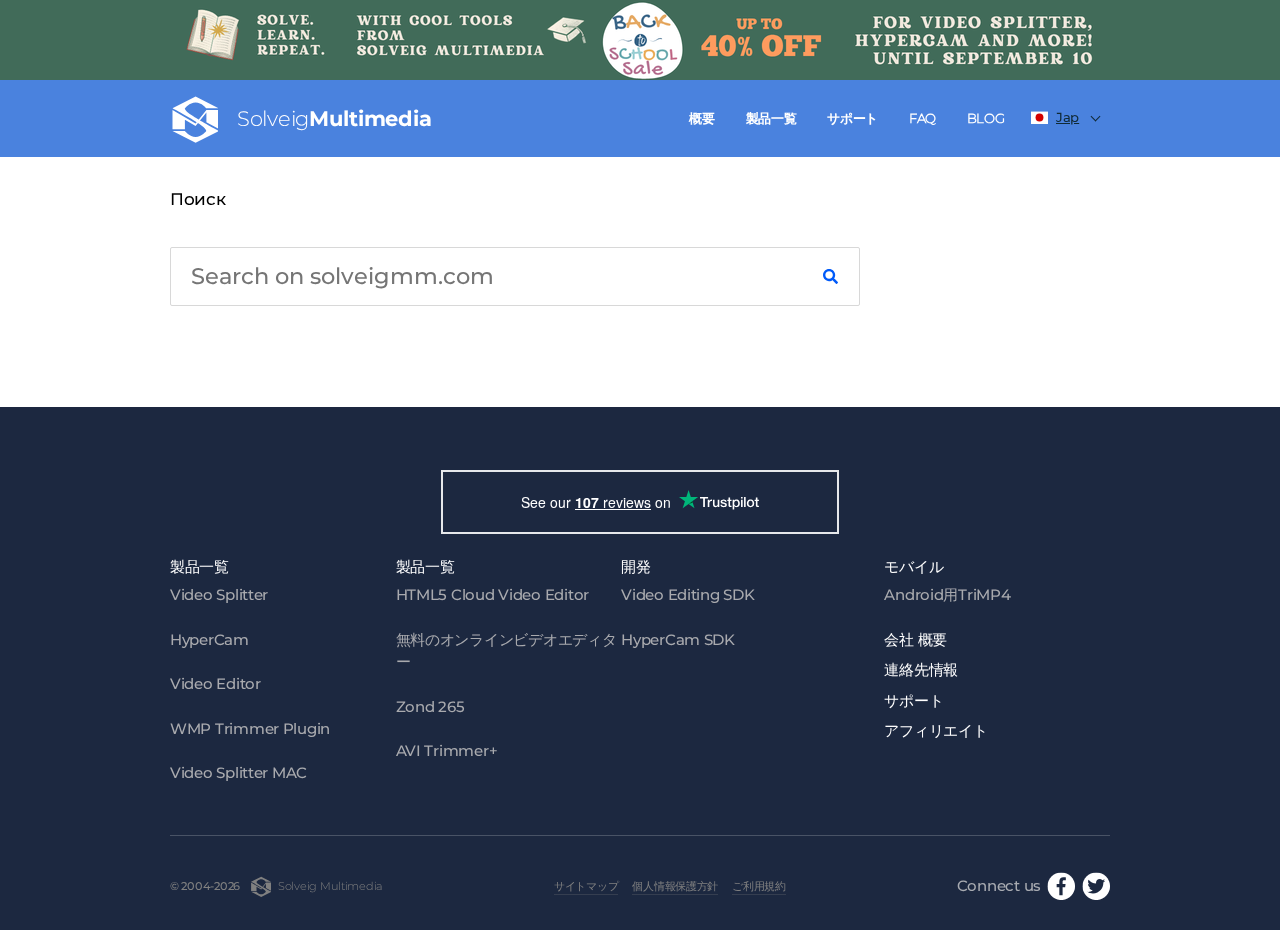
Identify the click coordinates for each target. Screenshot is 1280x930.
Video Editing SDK (687, 594)
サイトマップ (586, 886)
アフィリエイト (935, 730)
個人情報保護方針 (675, 886)
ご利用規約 (759, 886)
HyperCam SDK (678, 639)
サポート (852, 118)
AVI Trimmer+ (447, 750)
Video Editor (215, 683)
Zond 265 (430, 706)
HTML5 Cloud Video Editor (492, 594)
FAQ (922, 118)
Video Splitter (219, 594)
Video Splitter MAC (238, 772)
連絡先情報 (921, 669)
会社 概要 (915, 639)
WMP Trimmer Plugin (250, 728)
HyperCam (209, 639)
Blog (986, 118)
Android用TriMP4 (947, 594)
